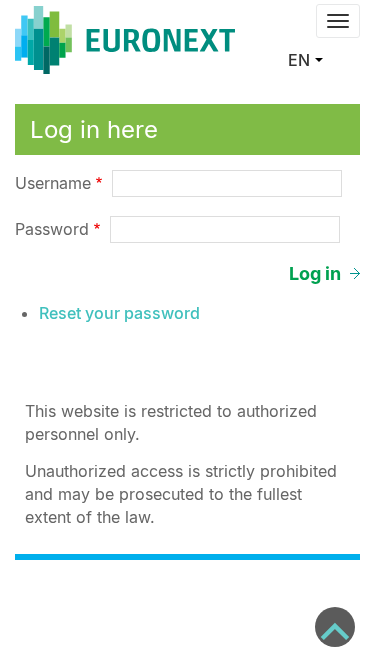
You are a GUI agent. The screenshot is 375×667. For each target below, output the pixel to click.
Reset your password (119, 313)
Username (53, 183)
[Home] (125, 40)
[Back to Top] (335, 627)
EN (299, 60)
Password (52, 229)
